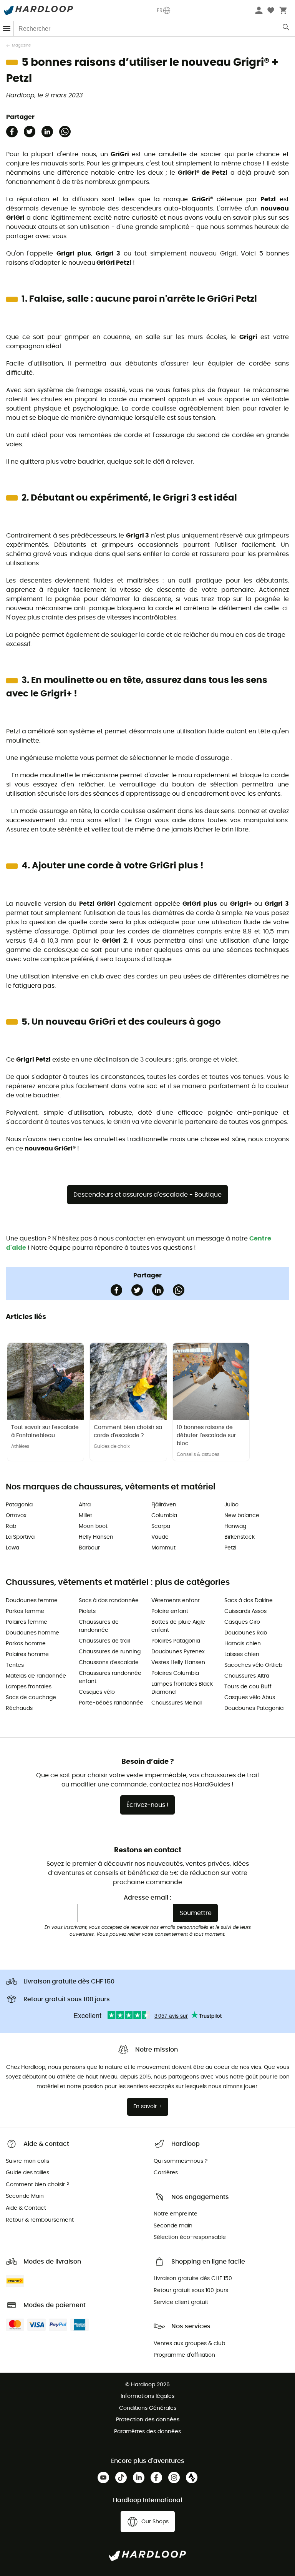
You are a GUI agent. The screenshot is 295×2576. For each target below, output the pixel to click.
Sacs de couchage (31, 1698)
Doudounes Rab (246, 1633)
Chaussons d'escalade (109, 1663)
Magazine (21, 45)
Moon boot (93, 1526)
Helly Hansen (96, 1537)
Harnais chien (243, 1644)
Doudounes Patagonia (254, 1708)
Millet (85, 1516)
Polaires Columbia (175, 1673)
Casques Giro (242, 1622)
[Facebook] (12, 132)
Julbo (231, 1505)
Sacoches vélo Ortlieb (253, 1665)
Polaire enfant (170, 1611)
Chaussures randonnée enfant (110, 1677)
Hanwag (235, 1526)
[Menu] (7, 29)
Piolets (87, 1611)
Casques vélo (97, 1692)
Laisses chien (242, 1654)
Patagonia (19, 1505)
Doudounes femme (32, 1601)
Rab (11, 1526)
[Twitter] (30, 132)
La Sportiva (20, 1537)
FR (160, 10)
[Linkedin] (47, 132)
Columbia (164, 1516)
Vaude (160, 1537)
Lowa (12, 1548)
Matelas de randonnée (36, 1676)
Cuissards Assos (245, 1611)
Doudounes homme (32, 1633)
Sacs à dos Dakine (249, 1601)
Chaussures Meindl (177, 1703)
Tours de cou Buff (248, 1687)
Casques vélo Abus (250, 1698)
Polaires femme (27, 1622)
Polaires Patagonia (176, 1641)
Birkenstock (239, 1537)
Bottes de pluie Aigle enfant (178, 1626)
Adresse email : (147, 1898)
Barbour (89, 1548)
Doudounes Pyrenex (178, 1652)
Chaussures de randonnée (99, 1626)
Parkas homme (26, 1644)
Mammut (163, 1548)
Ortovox (16, 1516)
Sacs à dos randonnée (109, 1601)
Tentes (15, 1665)
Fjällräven (164, 1505)
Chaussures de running (110, 1652)
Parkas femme (25, 1611)
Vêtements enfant (176, 1601)
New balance (242, 1516)
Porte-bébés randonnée (111, 1703)
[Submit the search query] (286, 29)
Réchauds (19, 1708)
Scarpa (161, 1526)
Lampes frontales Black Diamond (182, 1688)
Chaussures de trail (104, 1641)
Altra (85, 1505)
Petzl (230, 1548)
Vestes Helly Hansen (178, 1663)
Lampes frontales (29, 1687)
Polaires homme (27, 1654)
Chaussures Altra (247, 1676)
